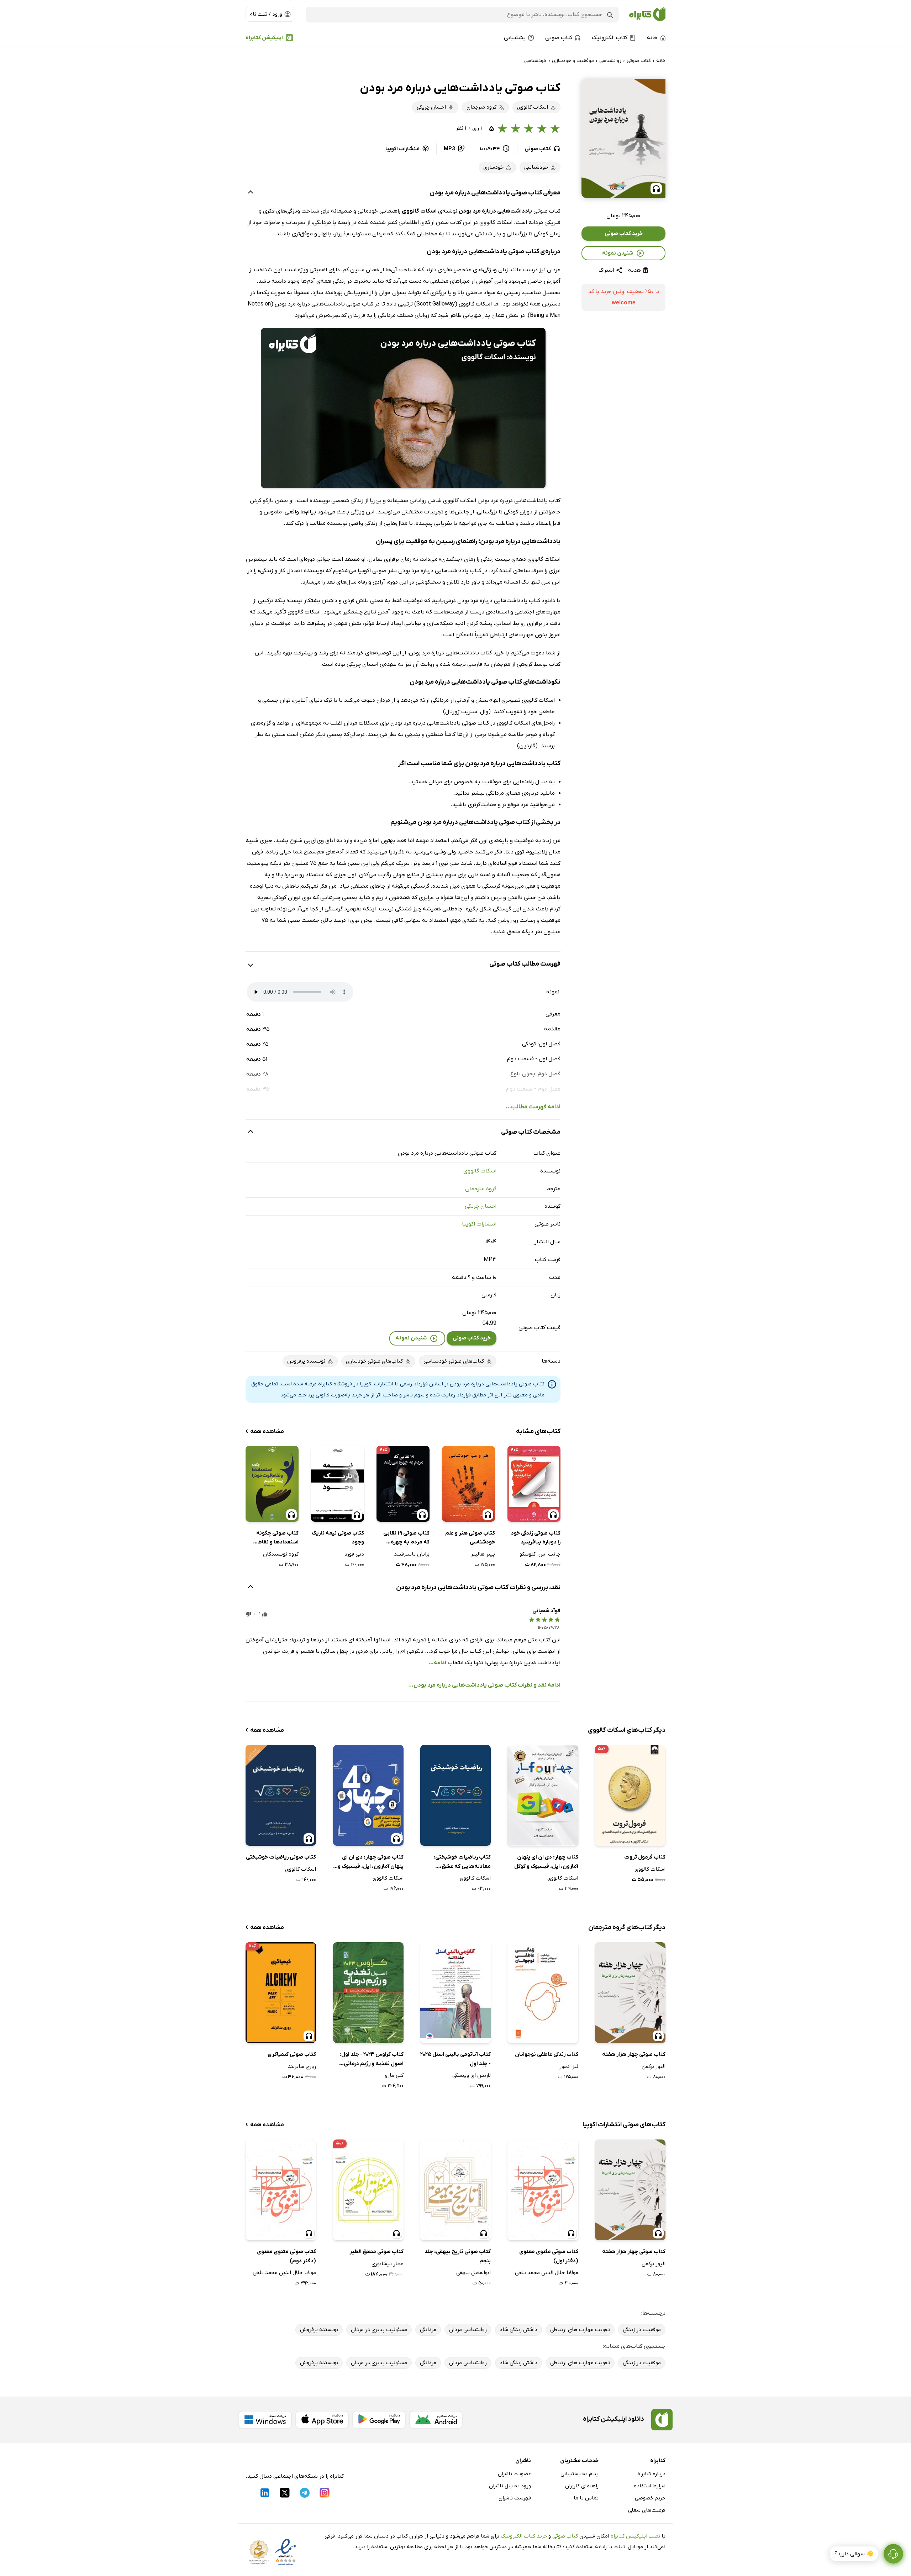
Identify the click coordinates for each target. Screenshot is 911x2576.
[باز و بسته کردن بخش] (251, 193)
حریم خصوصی (650, 2498)
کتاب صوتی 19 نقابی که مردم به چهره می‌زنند (406, 1538)
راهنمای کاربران (582, 2486)
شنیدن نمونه (618, 253)
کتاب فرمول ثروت (645, 1857)
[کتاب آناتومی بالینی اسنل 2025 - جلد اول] (455, 1993)
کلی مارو (394, 2075)
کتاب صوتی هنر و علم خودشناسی (470, 1538)
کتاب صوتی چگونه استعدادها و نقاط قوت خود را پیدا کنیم (275, 1538)
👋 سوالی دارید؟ (854, 2554)
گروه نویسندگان (281, 1554)
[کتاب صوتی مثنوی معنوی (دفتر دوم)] (281, 2190)
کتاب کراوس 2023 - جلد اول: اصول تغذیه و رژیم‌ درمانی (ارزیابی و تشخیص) (372, 2060)
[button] (623, 138)
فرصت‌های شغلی (647, 2510)
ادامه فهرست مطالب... (533, 1107)
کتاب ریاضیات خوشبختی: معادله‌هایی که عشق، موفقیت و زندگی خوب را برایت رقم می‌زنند (458, 1862)
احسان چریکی (481, 1206)
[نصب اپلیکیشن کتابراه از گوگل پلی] (379, 2420)
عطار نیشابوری (388, 2264)
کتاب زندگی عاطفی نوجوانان (546, 2054)
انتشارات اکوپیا (479, 1224)
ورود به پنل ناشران (510, 2486)
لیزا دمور (569, 2066)
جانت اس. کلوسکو (540, 1554)
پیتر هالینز (483, 1554)
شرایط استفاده (650, 2486)
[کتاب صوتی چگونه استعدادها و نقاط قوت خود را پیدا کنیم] (272, 1484)
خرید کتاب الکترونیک (524, 2536)
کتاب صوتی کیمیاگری (292, 2054)
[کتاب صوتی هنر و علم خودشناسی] (468, 1484)
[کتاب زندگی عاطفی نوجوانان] (543, 1993)
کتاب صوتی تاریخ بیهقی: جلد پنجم (458, 2256)
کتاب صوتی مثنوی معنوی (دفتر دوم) (286, 2256)
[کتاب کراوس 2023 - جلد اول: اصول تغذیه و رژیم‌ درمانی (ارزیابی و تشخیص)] (368, 1993)
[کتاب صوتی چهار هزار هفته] (630, 1993)
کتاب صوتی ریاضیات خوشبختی (281, 1857)
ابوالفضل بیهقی (473, 2273)
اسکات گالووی (480, 1171)
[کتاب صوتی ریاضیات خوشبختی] (281, 1795)
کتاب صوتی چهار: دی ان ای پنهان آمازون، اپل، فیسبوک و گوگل (371, 1862)
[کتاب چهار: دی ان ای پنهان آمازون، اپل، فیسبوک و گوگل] (543, 1795)
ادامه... (437, 1663)
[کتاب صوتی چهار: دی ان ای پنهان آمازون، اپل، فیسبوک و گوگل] (368, 1795)
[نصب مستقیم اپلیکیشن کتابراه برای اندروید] (436, 2420)
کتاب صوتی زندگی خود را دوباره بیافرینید (536, 1538)
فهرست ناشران (515, 2498)
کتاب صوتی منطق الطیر (376, 2252)
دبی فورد (354, 1554)
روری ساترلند (302, 2066)
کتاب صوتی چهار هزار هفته (634, 2054)
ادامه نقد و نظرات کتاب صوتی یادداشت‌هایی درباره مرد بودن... (484, 1685)
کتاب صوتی (565, 2536)
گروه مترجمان (481, 1189)
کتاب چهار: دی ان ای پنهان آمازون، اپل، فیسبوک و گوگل (546, 1862)
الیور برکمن (654, 2066)
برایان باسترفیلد (412, 1554)
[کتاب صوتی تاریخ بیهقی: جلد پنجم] (455, 2190)
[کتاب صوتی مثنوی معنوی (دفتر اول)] (543, 2190)
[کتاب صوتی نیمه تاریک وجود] (338, 1484)
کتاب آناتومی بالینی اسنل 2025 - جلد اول (455, 2059)
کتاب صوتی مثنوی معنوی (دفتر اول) (549, 2256)
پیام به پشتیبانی (580, 2474)
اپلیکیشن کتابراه (264, 38)
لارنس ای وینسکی (472, 2075)
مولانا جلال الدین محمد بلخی (546, 2273)
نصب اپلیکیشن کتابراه (635, 2536)
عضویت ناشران (514, 2474)
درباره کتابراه (651, 2474)
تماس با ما (586, 2498)
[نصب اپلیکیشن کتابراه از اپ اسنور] (322, 2420)
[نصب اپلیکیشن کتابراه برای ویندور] (265, 2420)
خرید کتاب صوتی (624, 234)
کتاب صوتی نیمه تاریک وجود (338, 1538)
